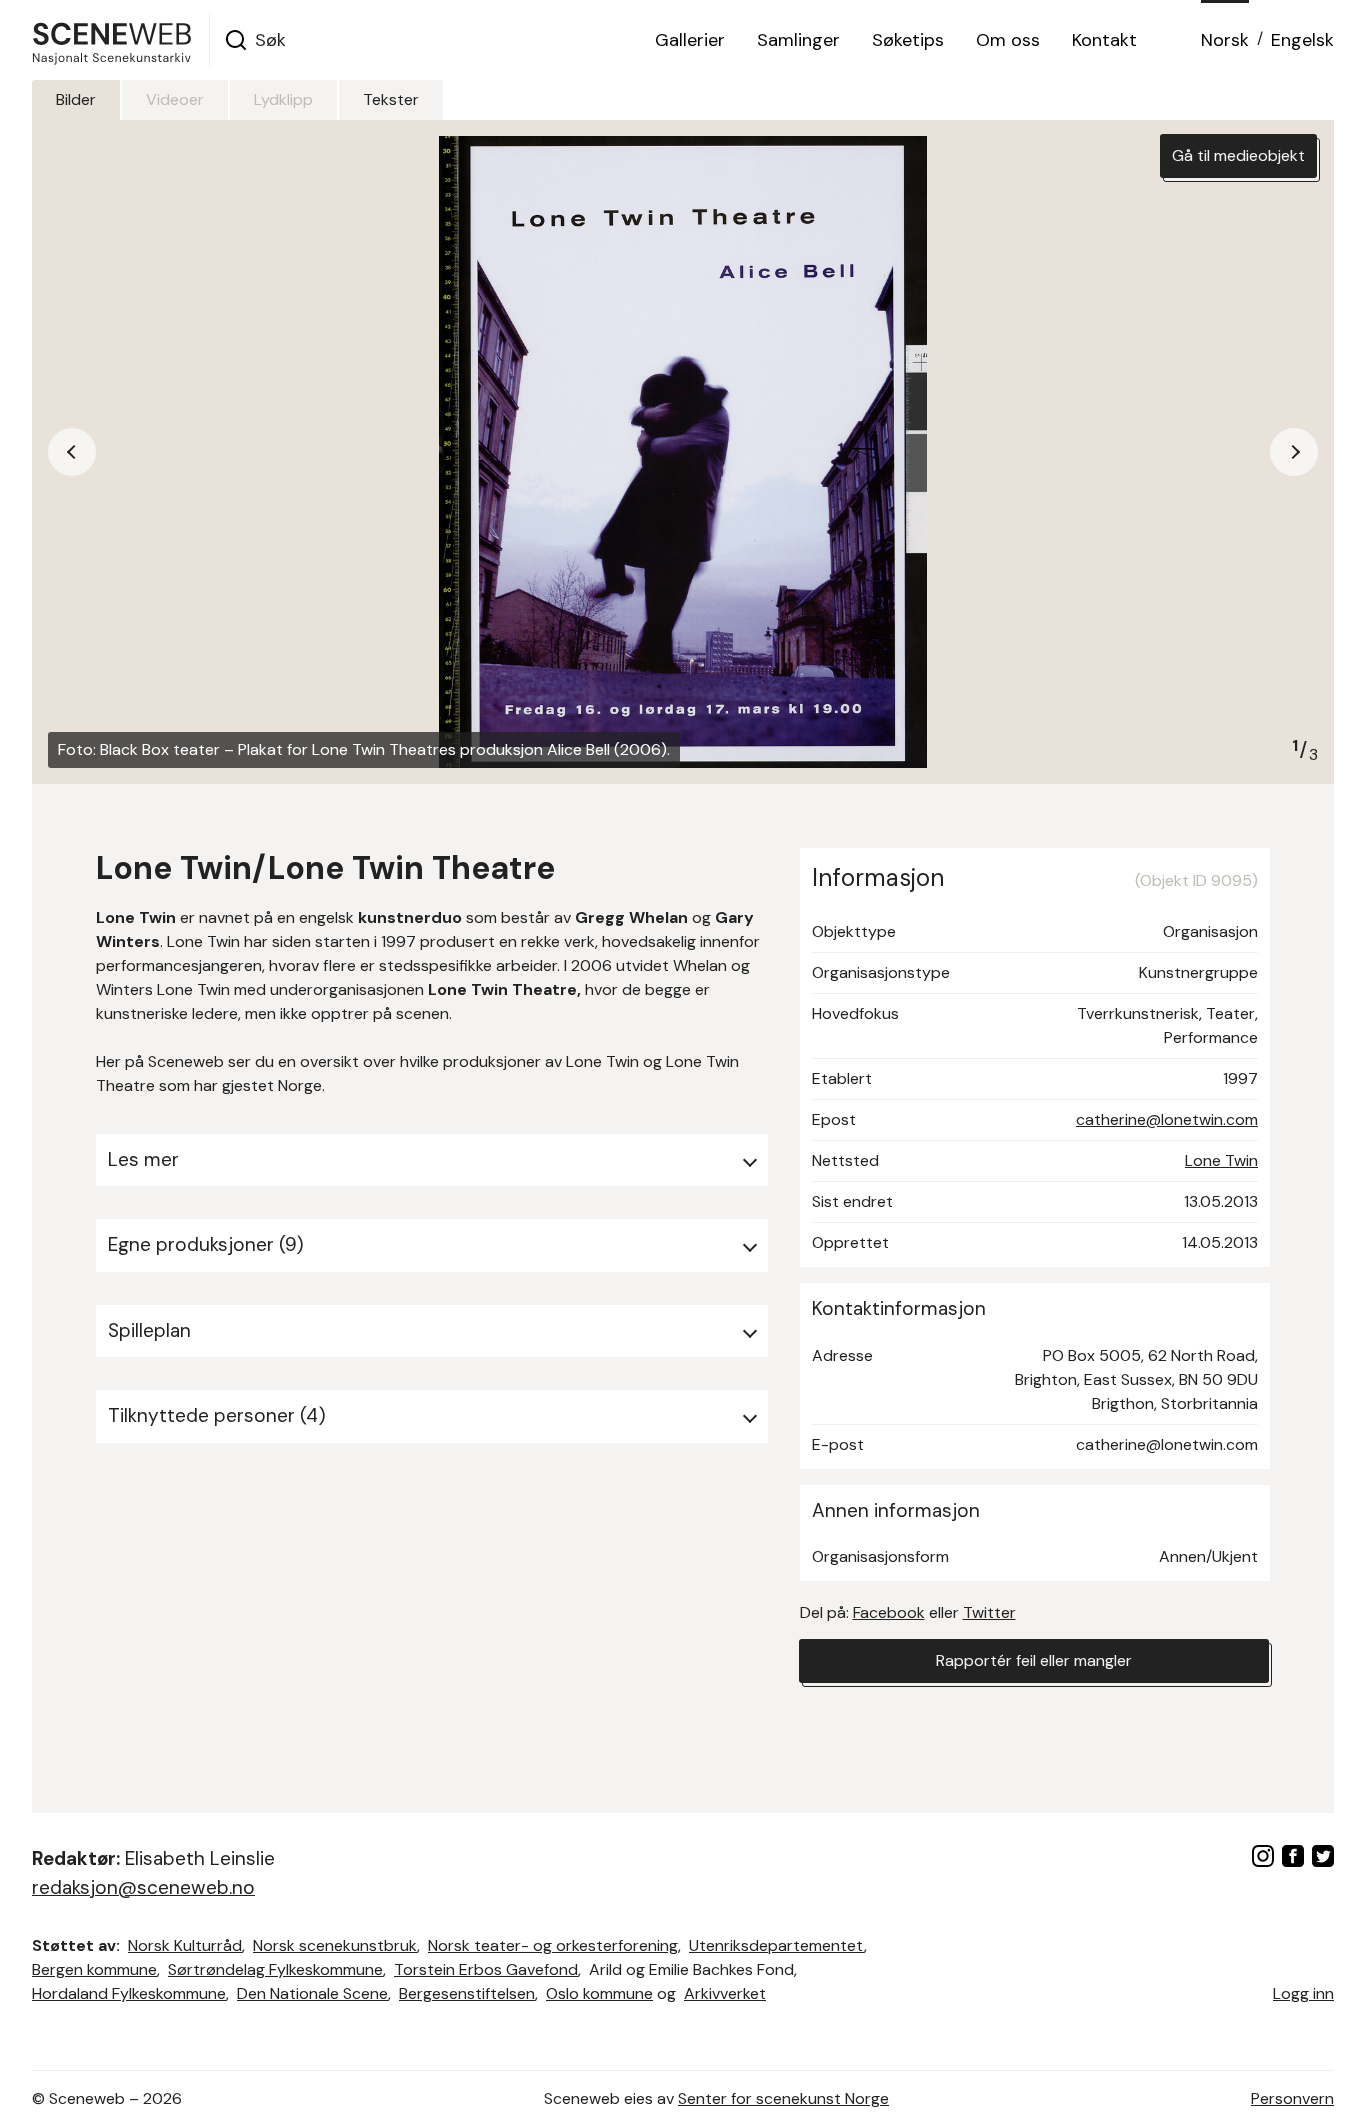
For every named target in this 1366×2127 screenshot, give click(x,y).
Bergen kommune (94, 1969)
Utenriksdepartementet (776, 1945)
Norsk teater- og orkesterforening (553, 1945)
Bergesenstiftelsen (467, 1993)
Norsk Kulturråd (185, 1945)
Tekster (391, 99)
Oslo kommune (599, 1993)
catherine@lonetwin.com (1167, 1119)
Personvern (1292, 2098)
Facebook (889, 1612)
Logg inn (1303, 1993)
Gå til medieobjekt (1238, 155)
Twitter (989, 1612)
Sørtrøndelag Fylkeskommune (275, 1969)
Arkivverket (725, 1993)
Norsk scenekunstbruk (335, 1945)
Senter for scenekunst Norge (783, 2098)
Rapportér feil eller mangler (1034, 1660)
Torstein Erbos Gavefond (486, 1969)
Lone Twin (1221, 1160)
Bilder (76, 99)
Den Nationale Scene (312, 1993)
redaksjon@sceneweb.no (143, 1887)
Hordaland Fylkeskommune (129, 1993)
